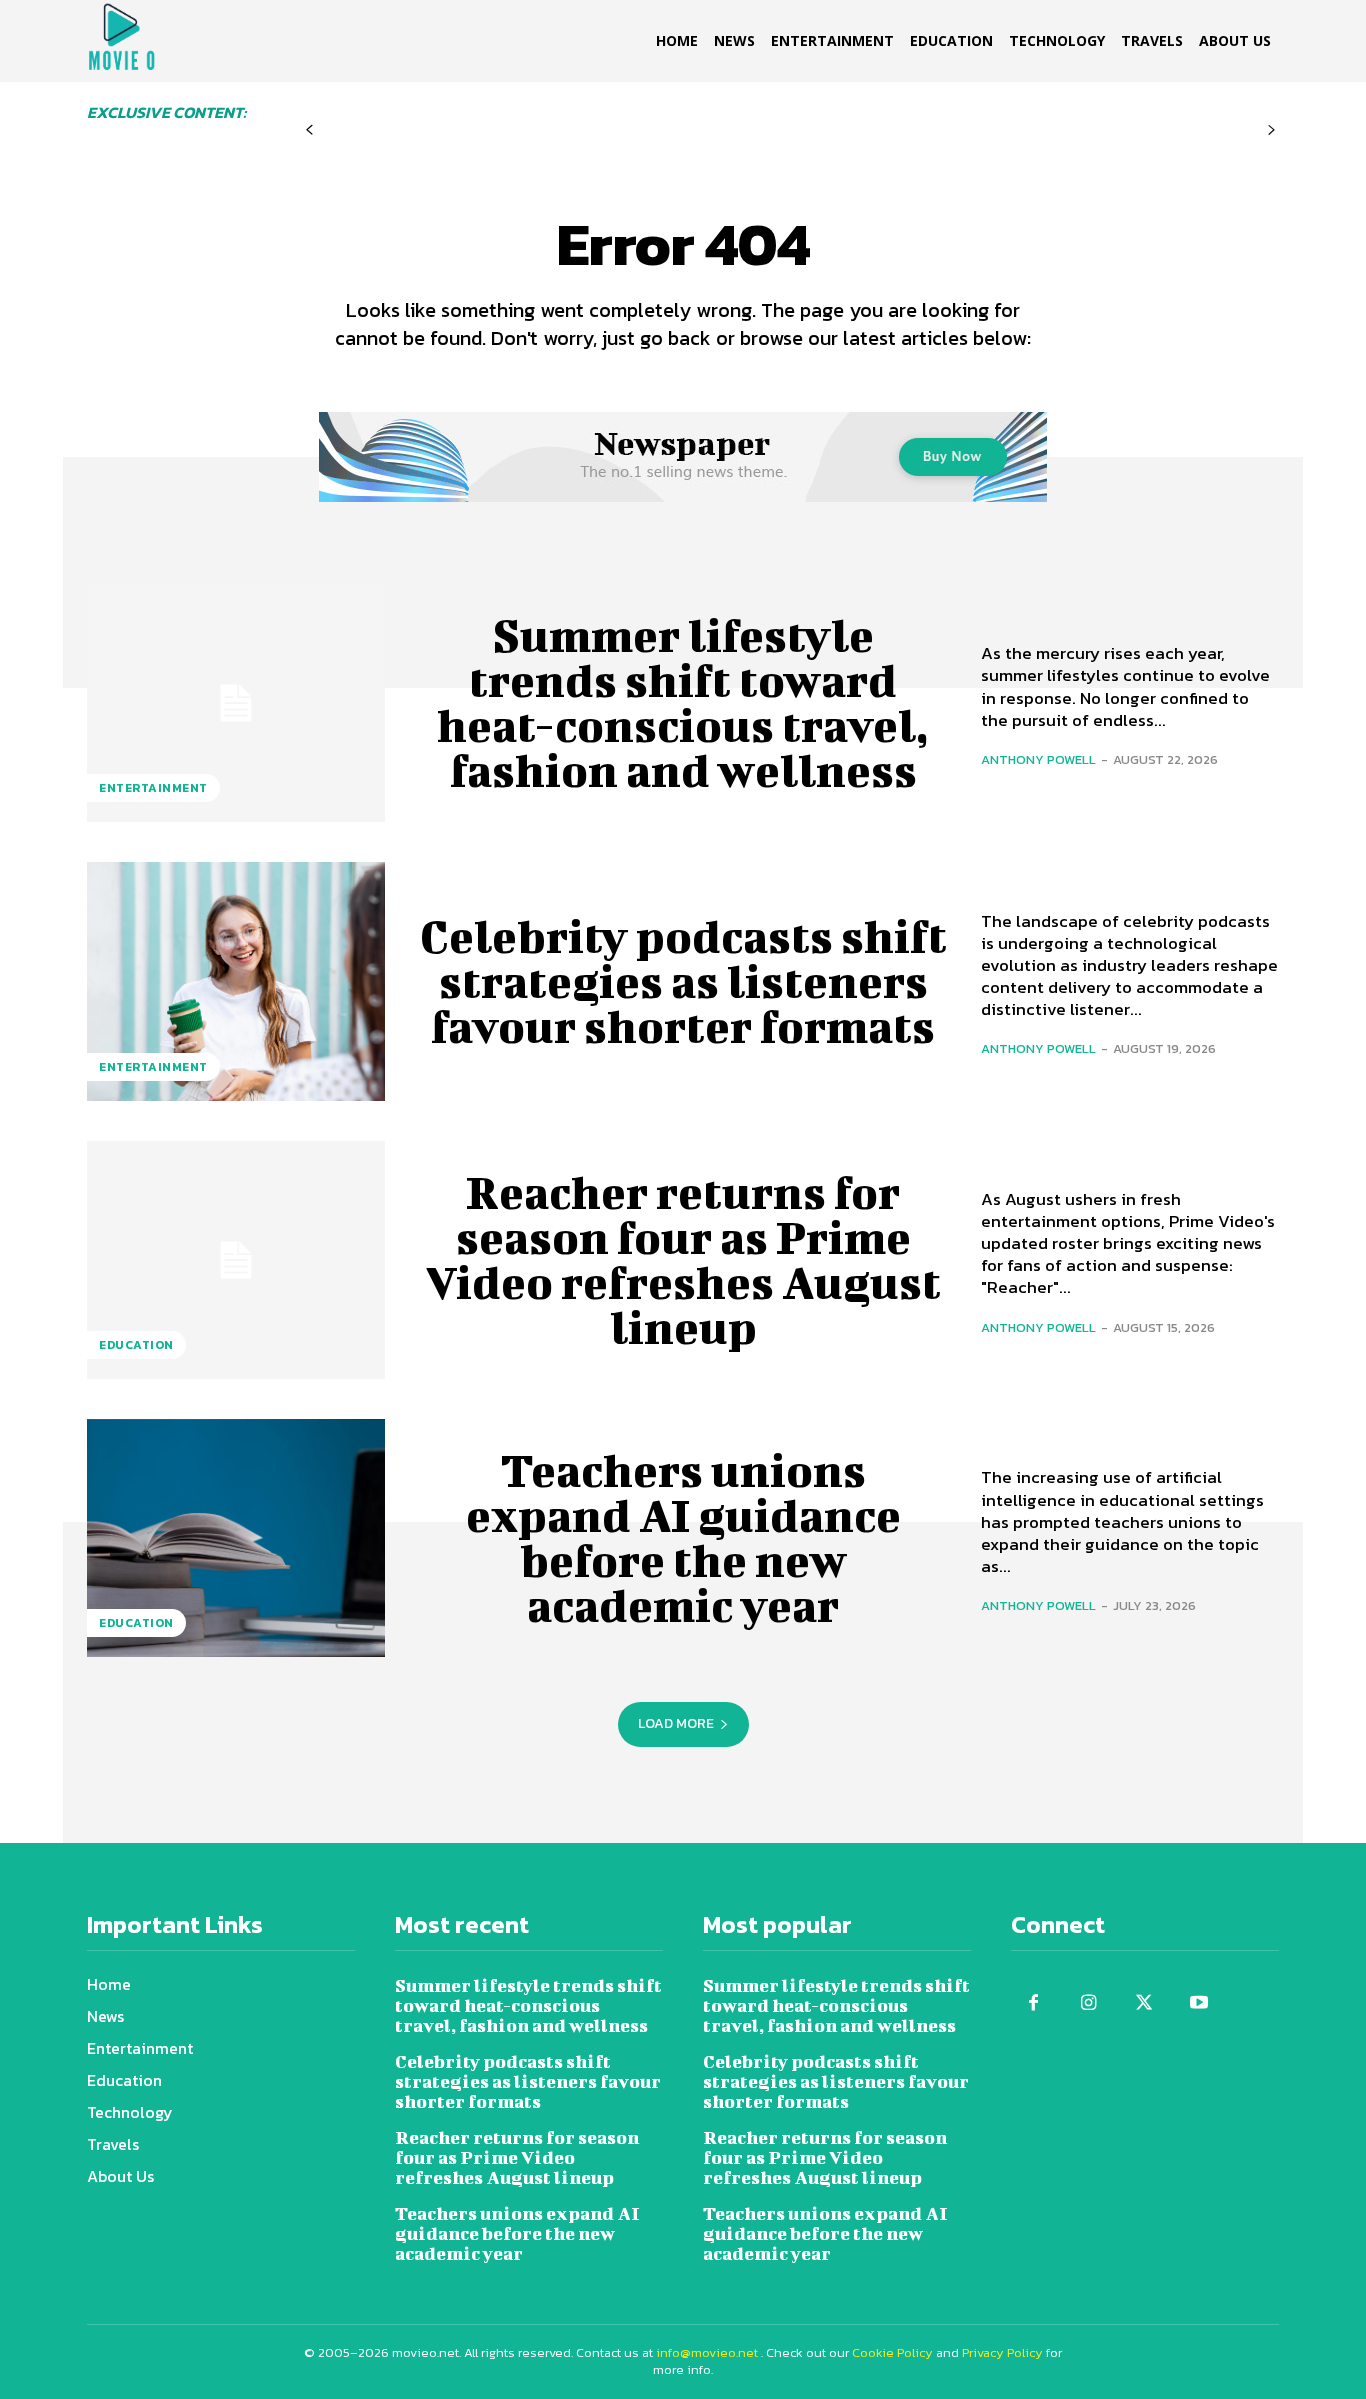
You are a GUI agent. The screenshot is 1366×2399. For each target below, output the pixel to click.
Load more (676, 1723)
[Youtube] (1198, 2003)
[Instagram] (1088, 2003)
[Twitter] (1143, 2003)
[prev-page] (309, 130)
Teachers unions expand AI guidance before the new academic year (683, 1537)
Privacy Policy (1002, 2352)
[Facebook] (1033, 2003)
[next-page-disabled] (1271, 130)
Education (136, 1345)
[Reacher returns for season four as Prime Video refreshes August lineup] (236, 1260)
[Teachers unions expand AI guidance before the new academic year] (236, 1538)
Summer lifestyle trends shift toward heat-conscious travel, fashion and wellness (683, 702)
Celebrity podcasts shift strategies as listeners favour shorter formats (683, 981)
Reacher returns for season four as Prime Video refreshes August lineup (683, 1259)
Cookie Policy (892, 2352)
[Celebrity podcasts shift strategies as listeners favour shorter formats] (236, 981)
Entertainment (153, 788)
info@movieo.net (707, 2352)
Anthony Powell (1038, 759)
